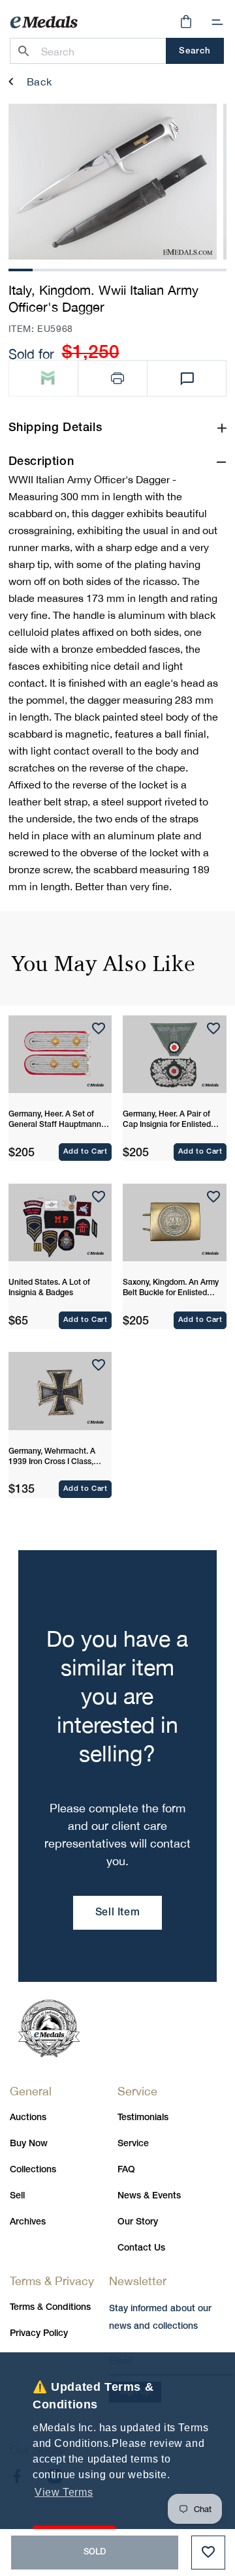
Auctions (28, 2118)
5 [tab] (117, 268)
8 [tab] (191, 268)
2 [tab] (44, 268)
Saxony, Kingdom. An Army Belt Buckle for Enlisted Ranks (171, 1289)
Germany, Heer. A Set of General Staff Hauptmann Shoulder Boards (55, 1120)
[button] (217, 22)
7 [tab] (166, 268)
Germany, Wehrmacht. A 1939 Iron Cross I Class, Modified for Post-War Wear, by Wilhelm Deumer (59, 1458)
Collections (33, 2170)
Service (133, 2144)
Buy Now (29, 2144)
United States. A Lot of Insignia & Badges (49, 1288)
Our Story (138, 2222)
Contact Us (141, 2248)
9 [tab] (215, 268)
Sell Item (117, 1913)
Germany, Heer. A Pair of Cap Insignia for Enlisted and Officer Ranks (167, 1120)
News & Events (149, 2196)
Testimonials (143, 2118)
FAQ (126, 2170)
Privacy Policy (39, 2334)
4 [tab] (93, 268)
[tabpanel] (113, 182)
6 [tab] (142, 268)
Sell (17, 2196)
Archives (28, 2222)
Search (195, 51)
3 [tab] (69, 268)
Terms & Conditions (50, 2308)
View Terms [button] (64, 2492)
